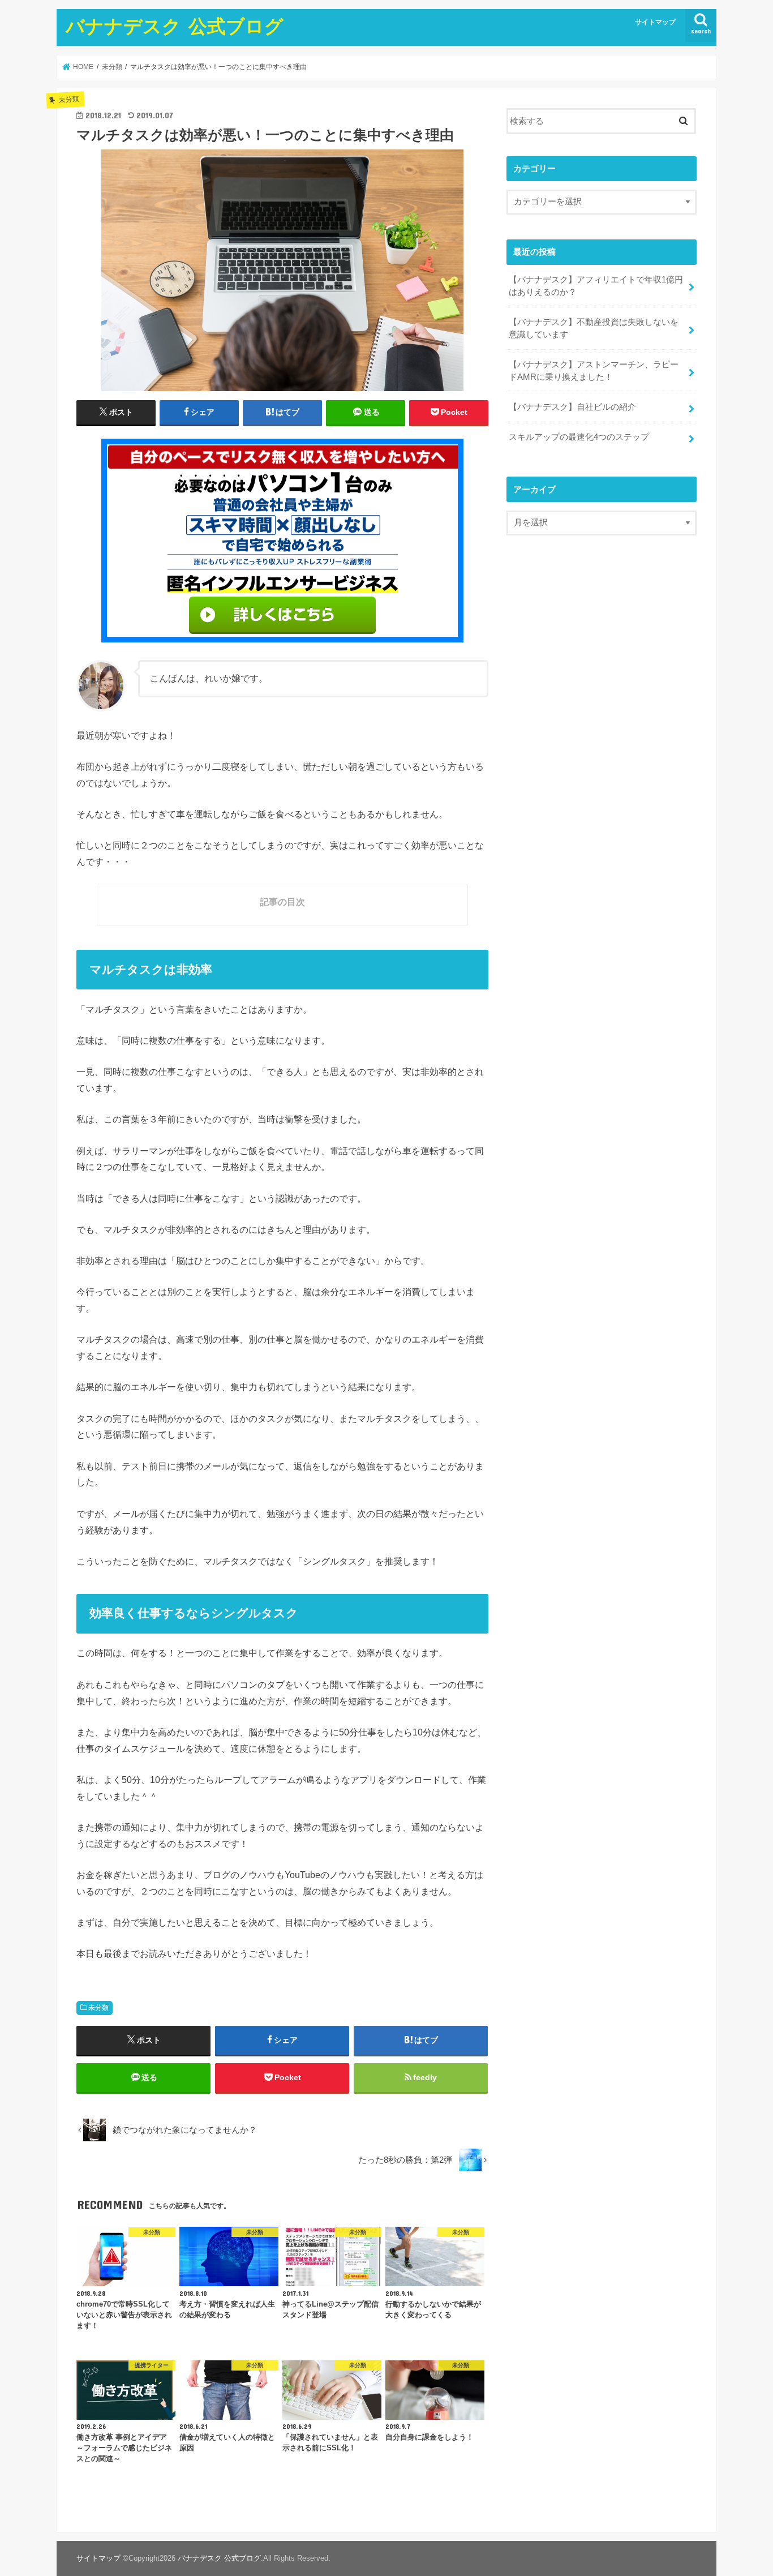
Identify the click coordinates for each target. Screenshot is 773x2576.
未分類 (98, 2008)
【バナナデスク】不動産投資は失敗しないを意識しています (594, 328)
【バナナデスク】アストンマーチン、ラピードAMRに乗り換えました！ (594, 371)
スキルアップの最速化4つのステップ (579, 437)
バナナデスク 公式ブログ (175, 26)
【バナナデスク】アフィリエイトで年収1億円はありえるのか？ (596, 286)
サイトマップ (655, 22)
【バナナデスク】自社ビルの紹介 (572, 407)
